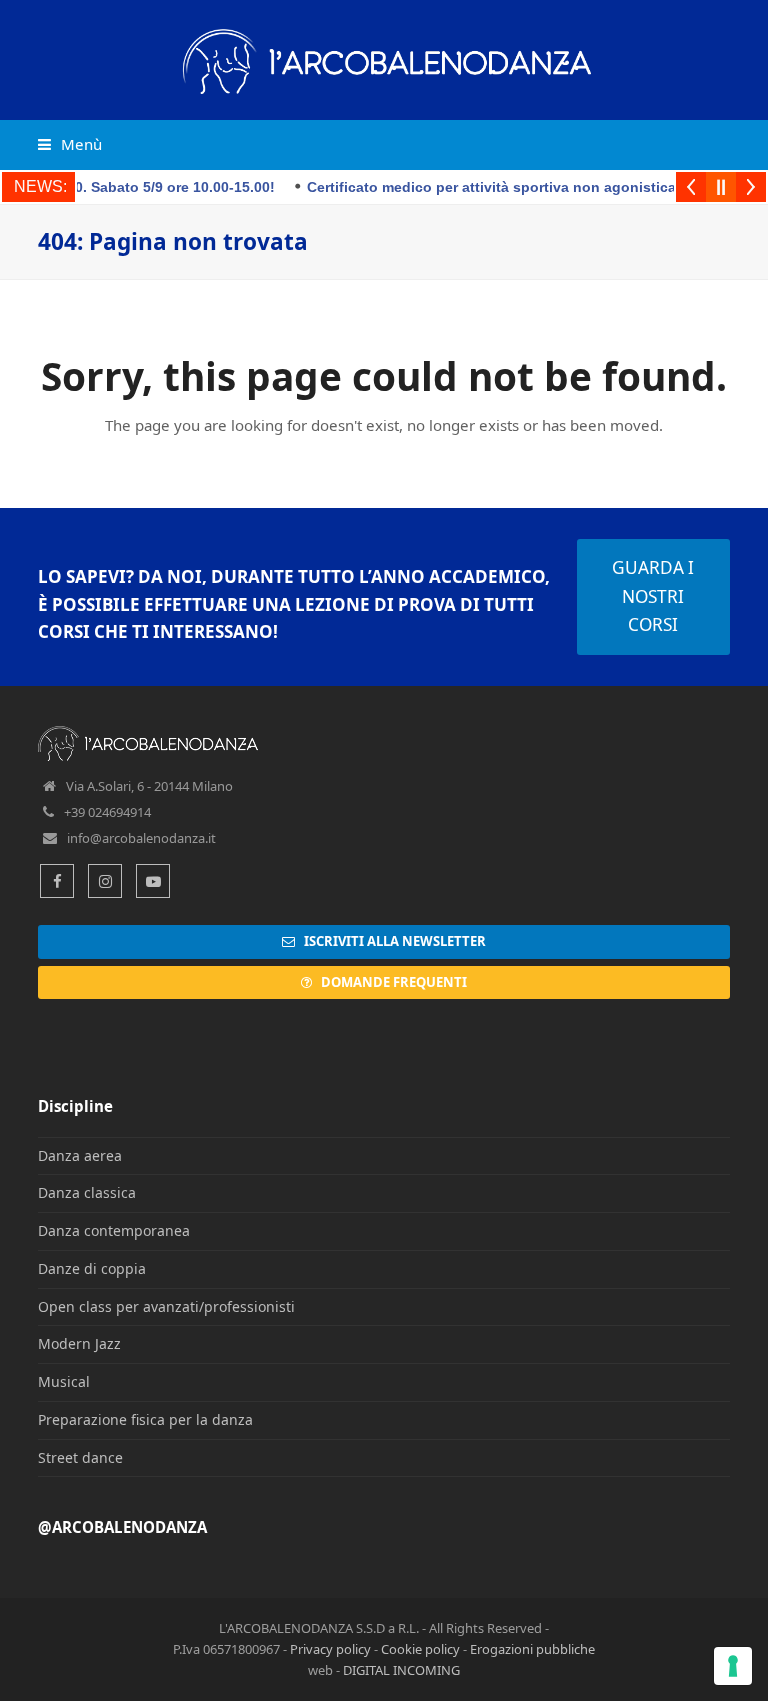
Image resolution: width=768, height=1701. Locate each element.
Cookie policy (420, 1649)
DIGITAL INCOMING (401, 1670)
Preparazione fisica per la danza (145, 1419)
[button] (70, 144)
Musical (64, 1381)
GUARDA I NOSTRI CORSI (653, 596)
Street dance (80, 1457)
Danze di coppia (92, 1268)
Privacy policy (330, 1649)
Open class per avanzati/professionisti (166, 1306)
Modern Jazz (79, 1343)
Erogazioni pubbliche (532, 1649)
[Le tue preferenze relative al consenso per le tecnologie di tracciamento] (733, 1666)
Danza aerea (80, 1155)
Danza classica (87, 1192)
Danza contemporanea (114, 1230)
